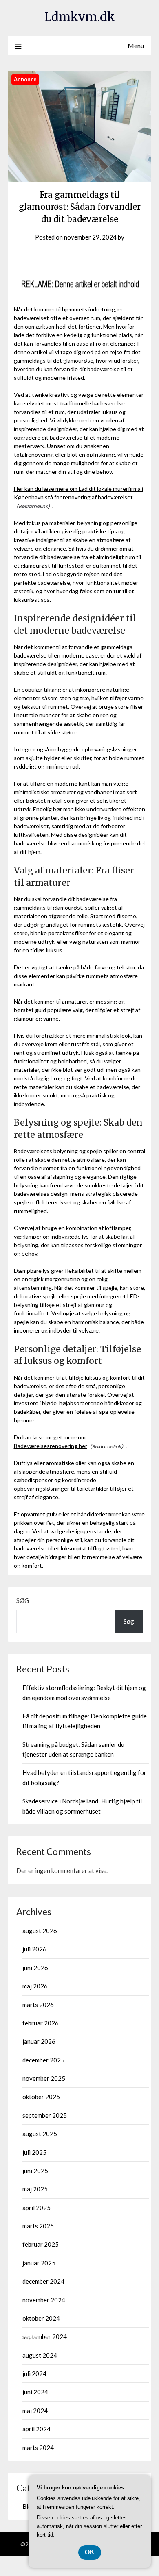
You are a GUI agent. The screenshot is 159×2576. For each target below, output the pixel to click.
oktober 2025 (41, 2097)
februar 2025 (41, 2244)
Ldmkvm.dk (80, 17)
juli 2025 (34, 2152)
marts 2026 (38, 2005)
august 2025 (40, 2134)
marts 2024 (38, 2448)
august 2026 (40, 1931)
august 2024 (40, 2355)
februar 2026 (41, 2023)
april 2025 (36, 2208)
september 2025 (45, 2115)
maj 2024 (35, 2411)
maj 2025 (35, 2189)
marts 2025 (38, 2226)
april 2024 (36, 2429)
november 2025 (44, 2078)
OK (90, 2552)
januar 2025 (39, 2263)
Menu (136, 45)
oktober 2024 (41, 2318)
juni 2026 (35, 1968)
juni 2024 (35, 2392)
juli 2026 (34, 1949)
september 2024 (45, 2336)
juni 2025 (35, 2171)
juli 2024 (34, 2373)
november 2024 (44, 2300)
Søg (23, 1600)
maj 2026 (35, 1986)
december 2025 (43, 2060)
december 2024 (43, 2281)
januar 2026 (39, 2041)
